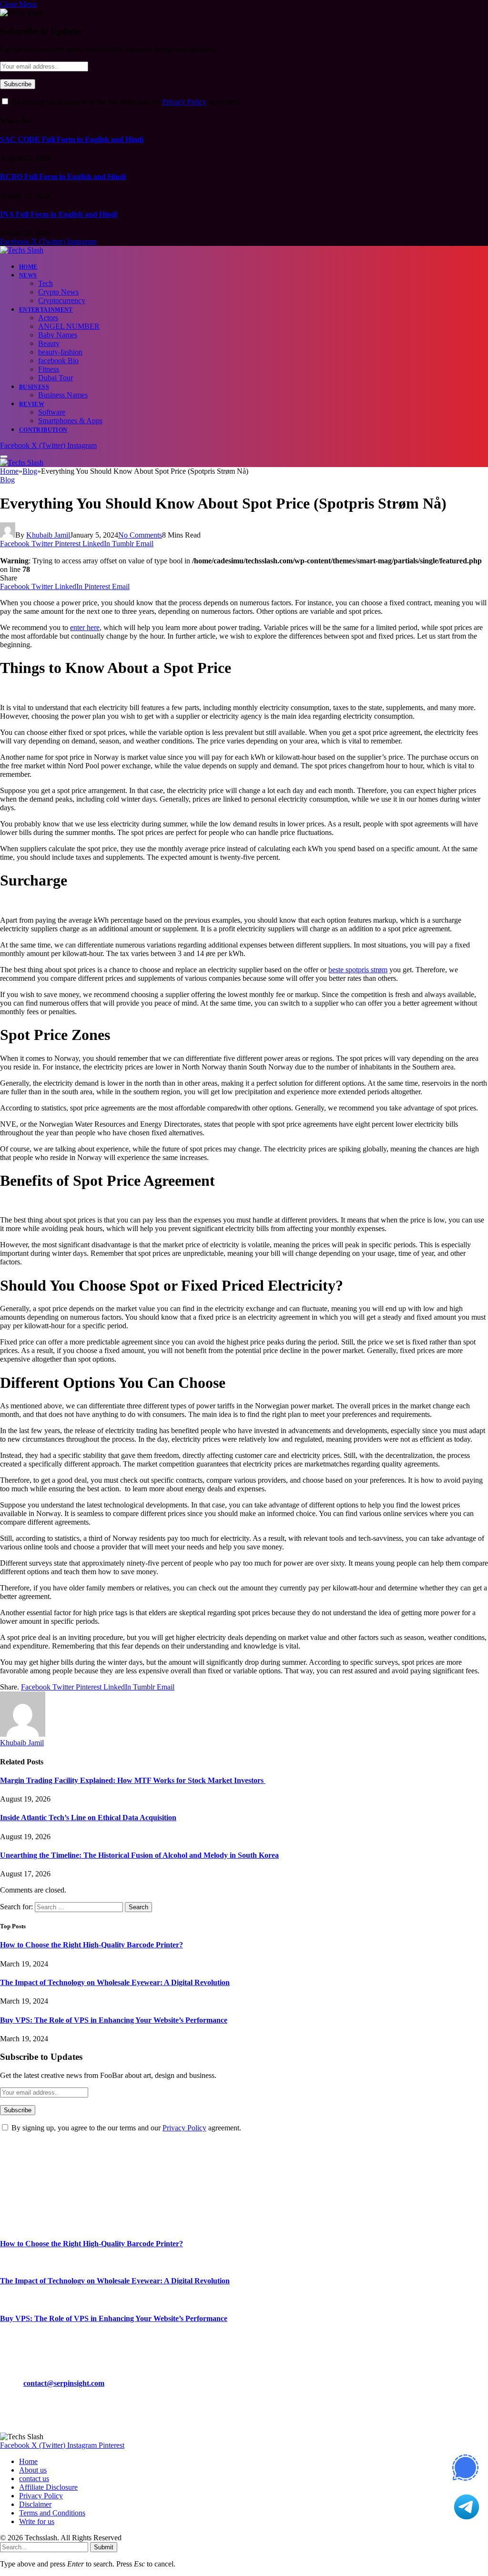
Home (28, 267)
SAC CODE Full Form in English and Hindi (72, 139)
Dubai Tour (56, 378)
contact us (34, 2479)
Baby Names (58, 335)
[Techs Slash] (22, 250)
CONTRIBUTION (43, 430)
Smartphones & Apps (70, 421)
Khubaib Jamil (48, 535)
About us (33, 2470)
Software (52, 412)
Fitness (49, 369)
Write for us (37, 2521)
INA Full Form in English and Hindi (59, 214)
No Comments (140, 535)
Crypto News (58, 292)
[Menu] (4, 457)
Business (34, 387)
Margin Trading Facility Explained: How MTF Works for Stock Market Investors (133, 1780)
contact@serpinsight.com (64, 2383)
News (28, 275)
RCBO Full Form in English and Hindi (63, 177)
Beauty (49, 343)
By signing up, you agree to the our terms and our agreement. (125, 102)
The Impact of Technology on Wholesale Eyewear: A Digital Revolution (115, 1982)
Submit (104, 2547)
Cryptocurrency (62, 300)
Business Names (63, 395)
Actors (48, 318)
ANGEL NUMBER (69, 326)
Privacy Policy (184, 102)
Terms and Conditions (52, 2513)
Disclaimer (35, 2504)
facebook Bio (58, 361)
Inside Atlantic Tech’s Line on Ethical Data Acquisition (88, 1817)
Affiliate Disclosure (48, 2487)
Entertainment (46, 310)
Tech (46, 283)
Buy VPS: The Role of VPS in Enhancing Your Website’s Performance (114, 2020)
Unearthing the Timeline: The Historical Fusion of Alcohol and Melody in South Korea (139, 1855)
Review (32, 404)
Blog (7, 480)
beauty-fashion (60, 352)
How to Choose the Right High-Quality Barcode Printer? (91, 1945)
